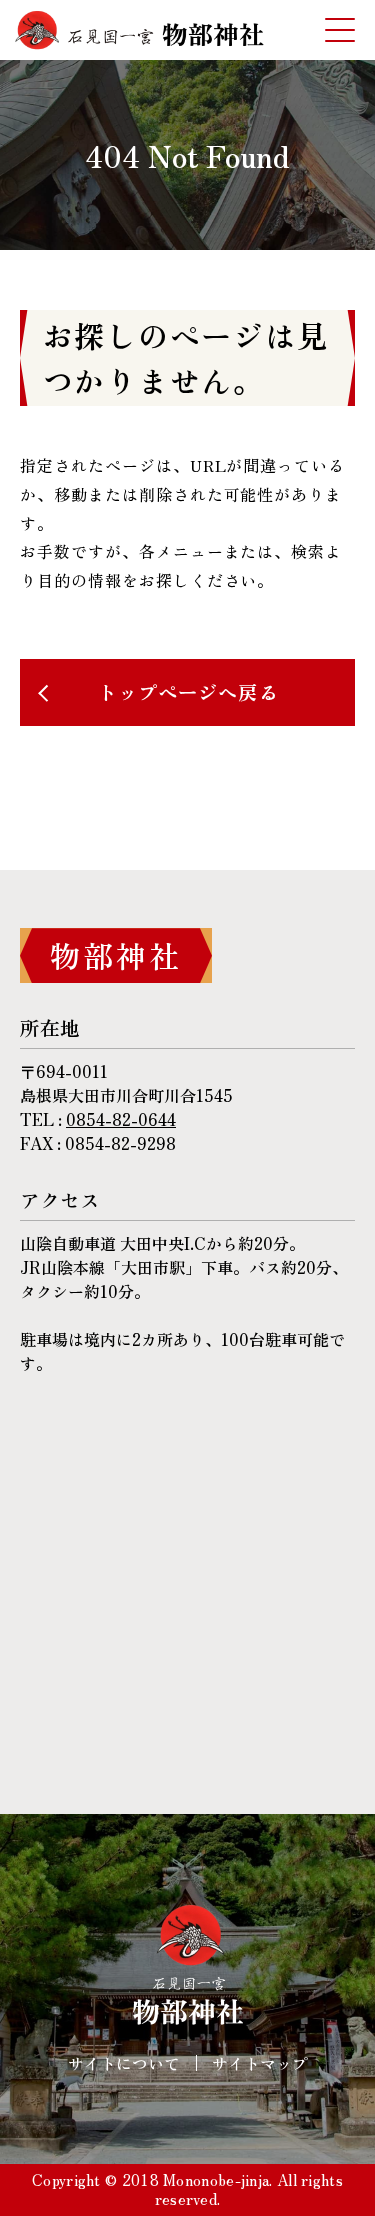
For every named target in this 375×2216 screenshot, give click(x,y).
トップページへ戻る (187, 692)
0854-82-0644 (121, 1119)
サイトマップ (260, 2063)
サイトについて (124, 2063)
